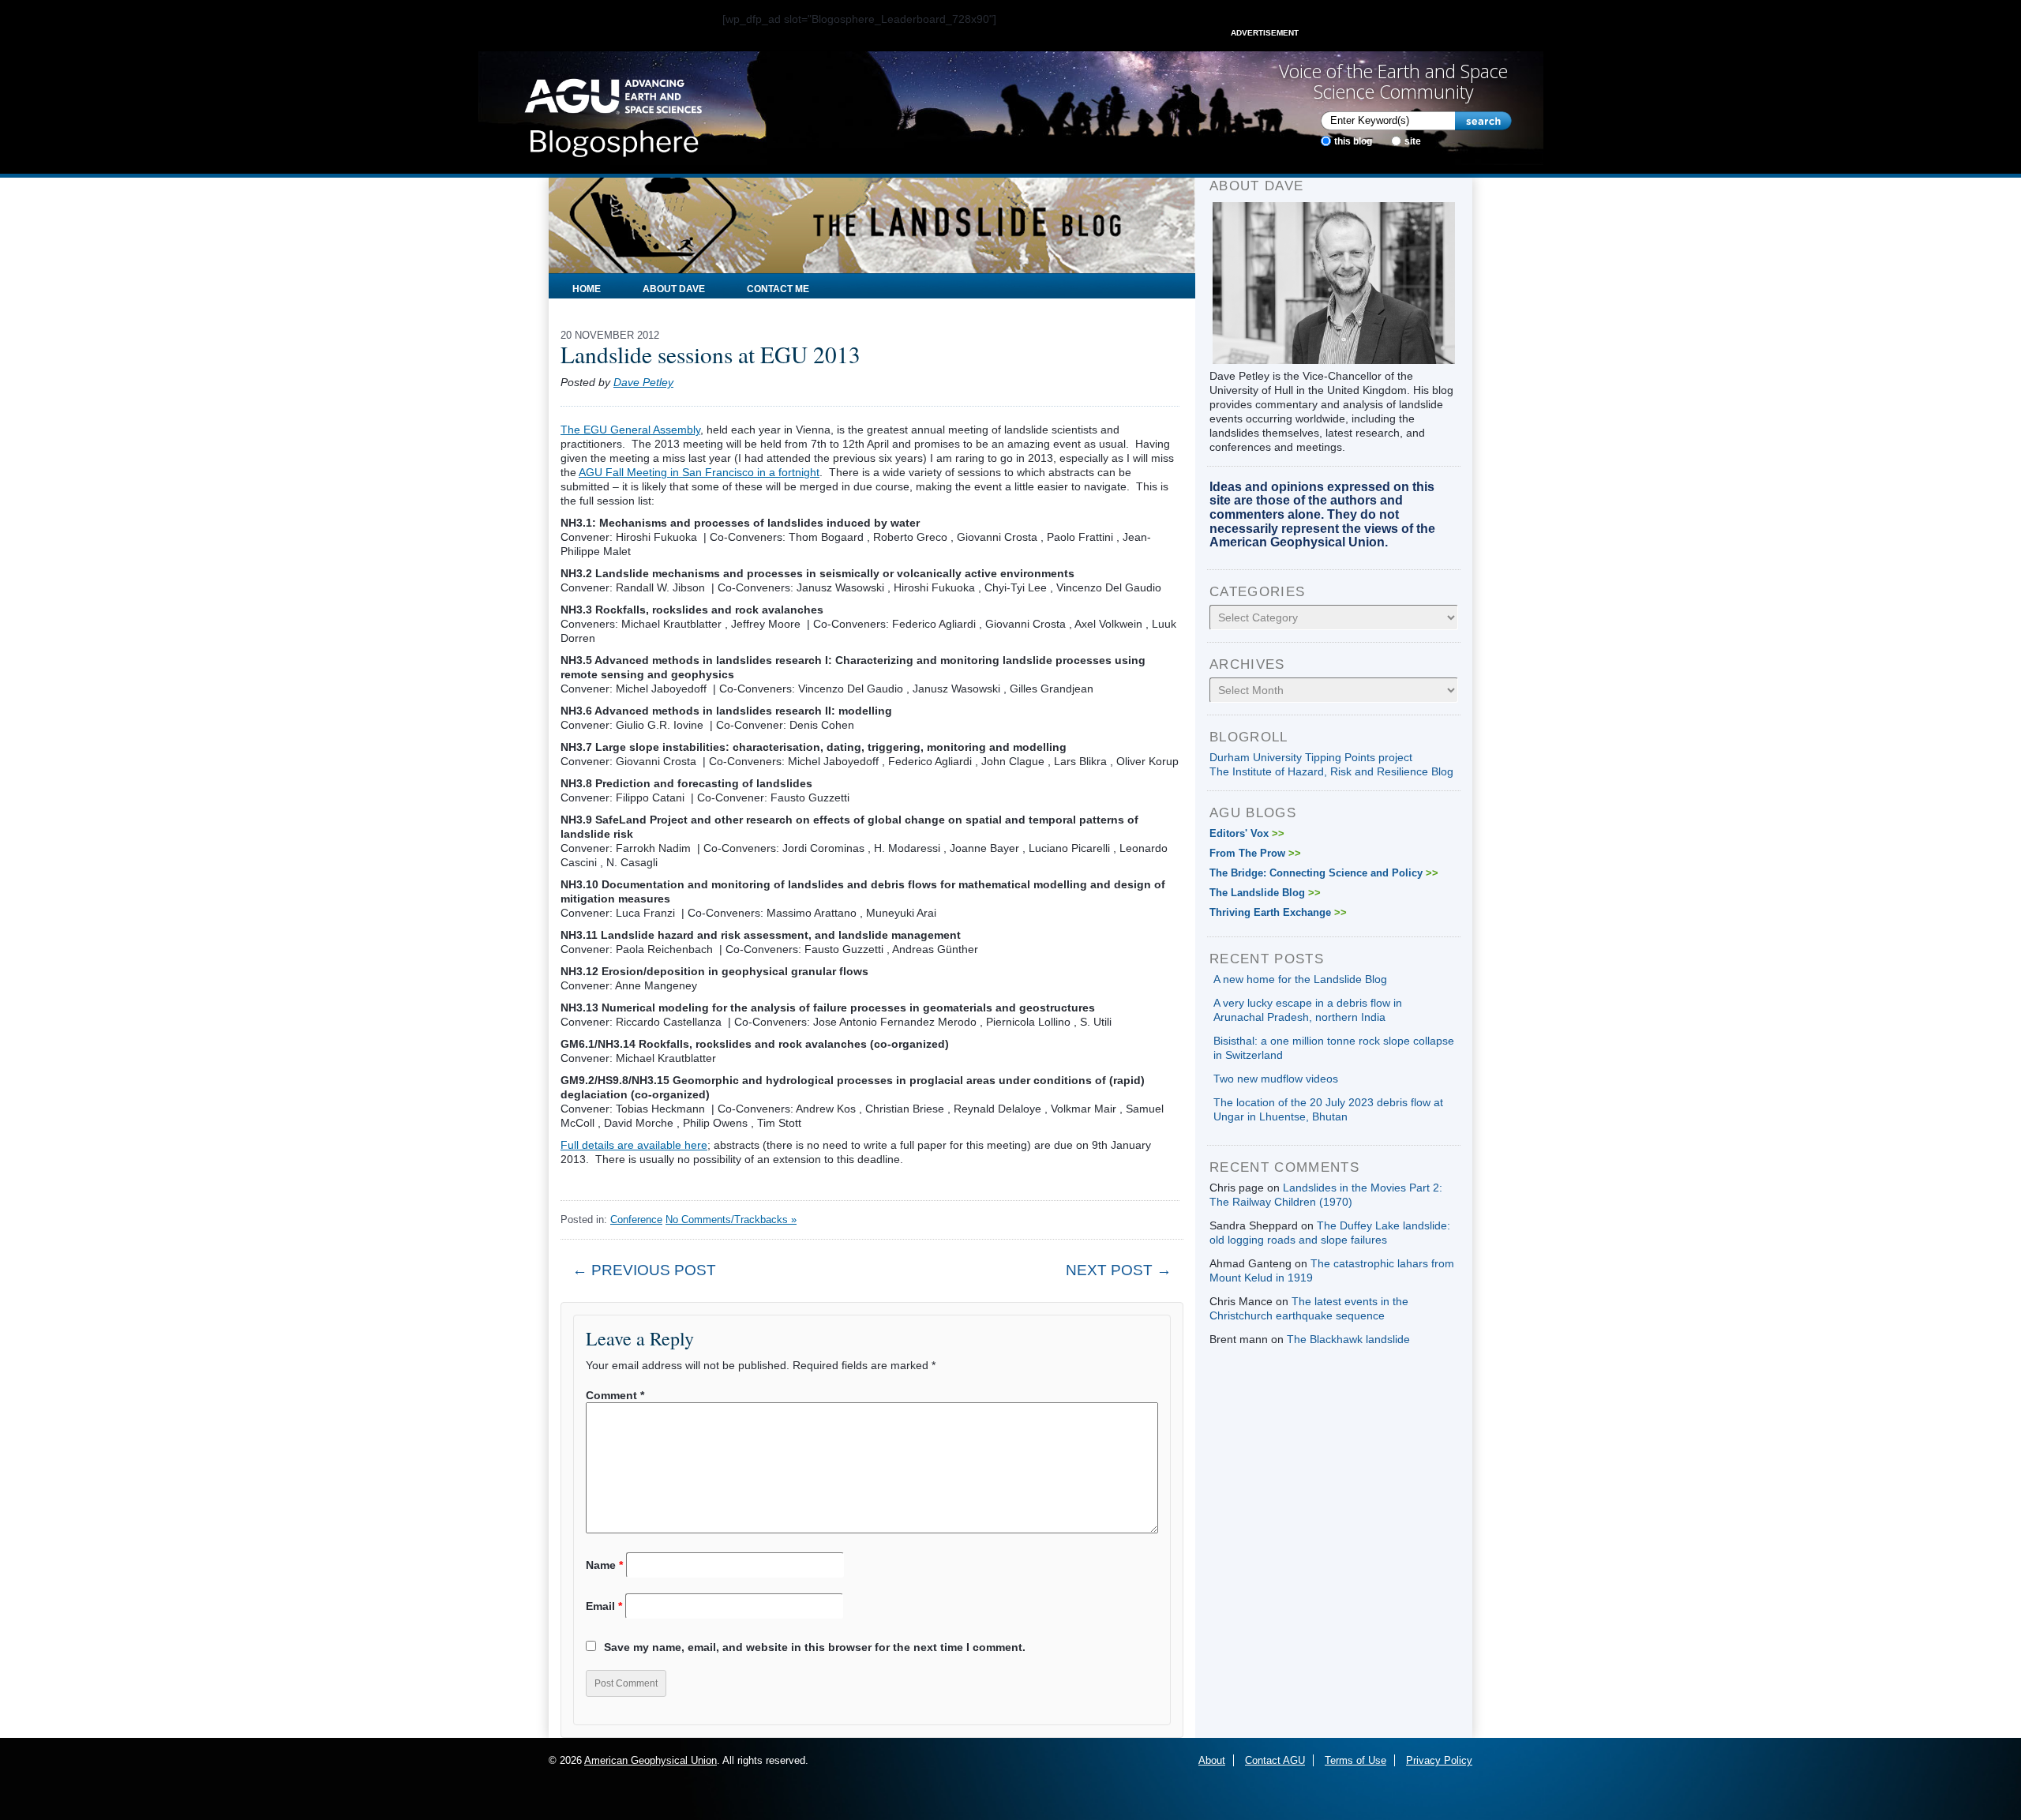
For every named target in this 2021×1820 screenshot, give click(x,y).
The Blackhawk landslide (1348, 1339)
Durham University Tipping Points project (1311, 757)
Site (1413, 141)
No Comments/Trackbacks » (731, 1220)
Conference (636, 1220)
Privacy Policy (1439, 1760)
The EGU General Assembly (630, 430)
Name (604, 1565)
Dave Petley (643, 382)
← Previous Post (644, 1270)
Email (604, 1606)
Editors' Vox (1247, 833)
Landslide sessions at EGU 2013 (711, 354)
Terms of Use (1355, 1760)
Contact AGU (1275, 1760)
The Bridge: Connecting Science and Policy (1324, 873)
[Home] (613, 113)
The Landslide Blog (1265, 893)
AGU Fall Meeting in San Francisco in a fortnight (699, 472)
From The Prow (1255, 853)
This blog (1353, 141)
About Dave (674, 289)
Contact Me (778, 289)
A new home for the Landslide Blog (1300, 979)
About (1212, 1760)
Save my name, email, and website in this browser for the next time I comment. (815, 1647)
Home (587, 289)
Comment (615, 1395)
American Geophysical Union (651, 1760)
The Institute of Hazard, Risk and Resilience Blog (1331, 771)
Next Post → (1119, 1270)
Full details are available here (634, 1145)
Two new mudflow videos (1276, 1079)
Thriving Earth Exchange (1278, 912)
